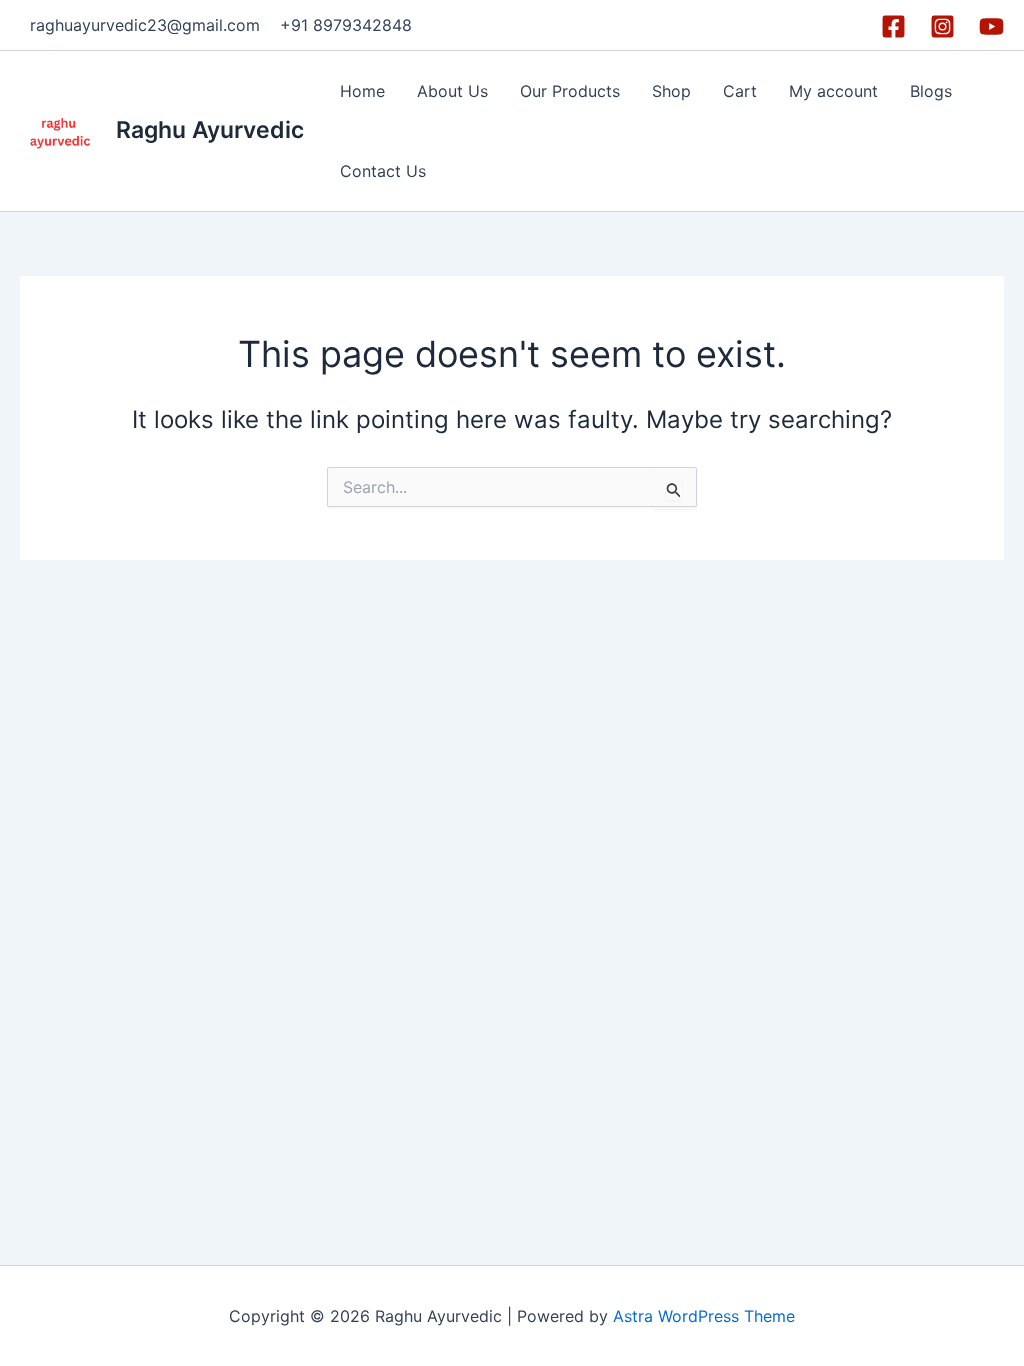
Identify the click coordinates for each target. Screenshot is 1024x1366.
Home (362, 91)
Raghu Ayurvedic (210, 130)
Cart (740, 91)
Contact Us (383, 171)
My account (833, 91)
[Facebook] (893, 26)
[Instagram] (942, 26)
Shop (671, 91)
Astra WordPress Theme (704, 1316)
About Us (452, 91)
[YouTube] (991, 26)
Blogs (931, 91)
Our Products (570, 91)
